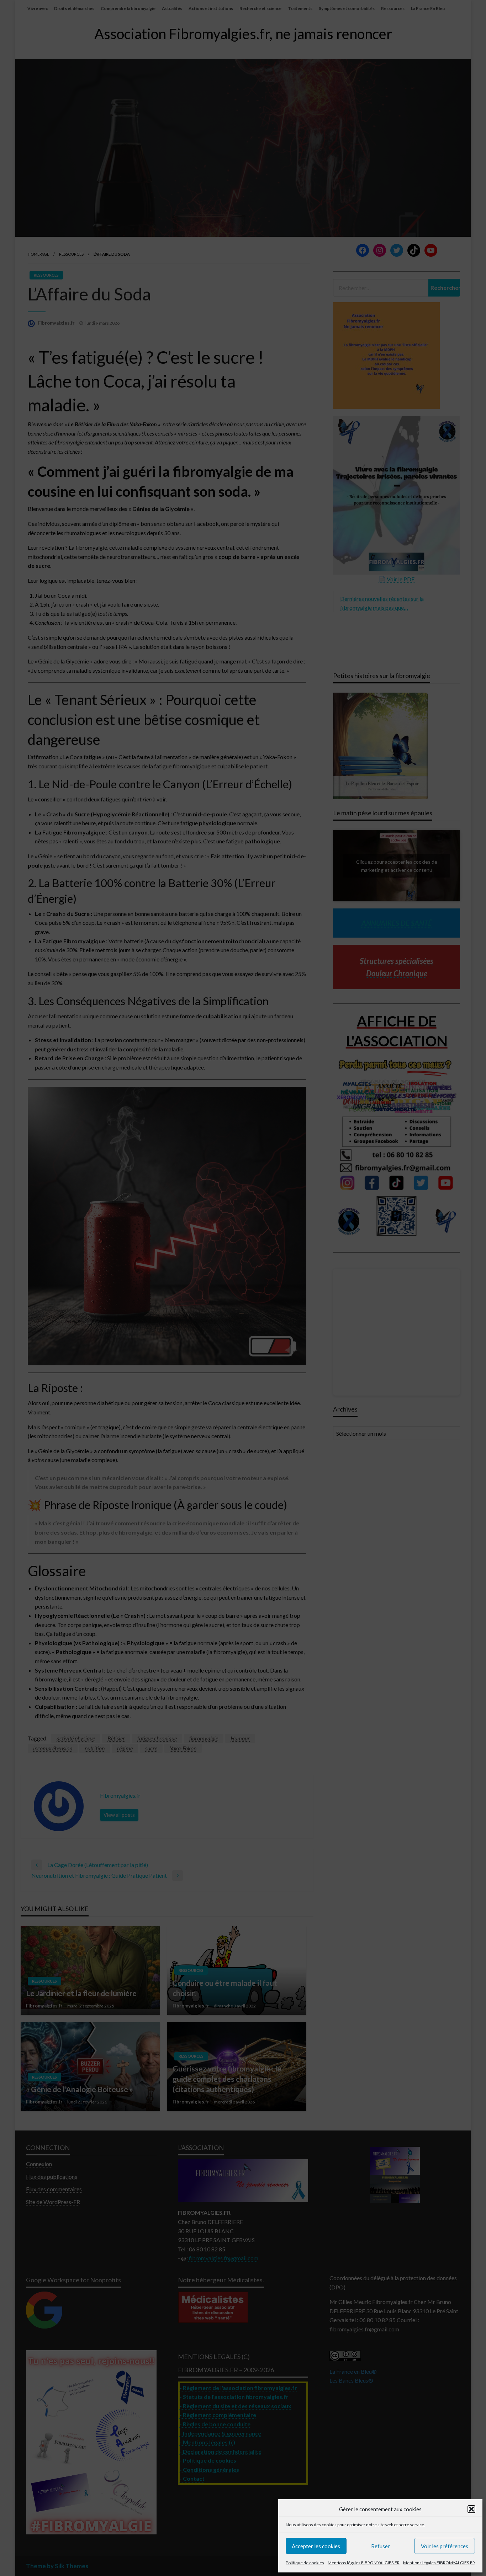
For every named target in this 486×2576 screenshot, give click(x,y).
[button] (471, 2509)
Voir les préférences (445, 2546)
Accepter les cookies (316, 2546)
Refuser (381, 2546)
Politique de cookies (305, 2563)
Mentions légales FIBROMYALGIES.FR (364, 2563)
